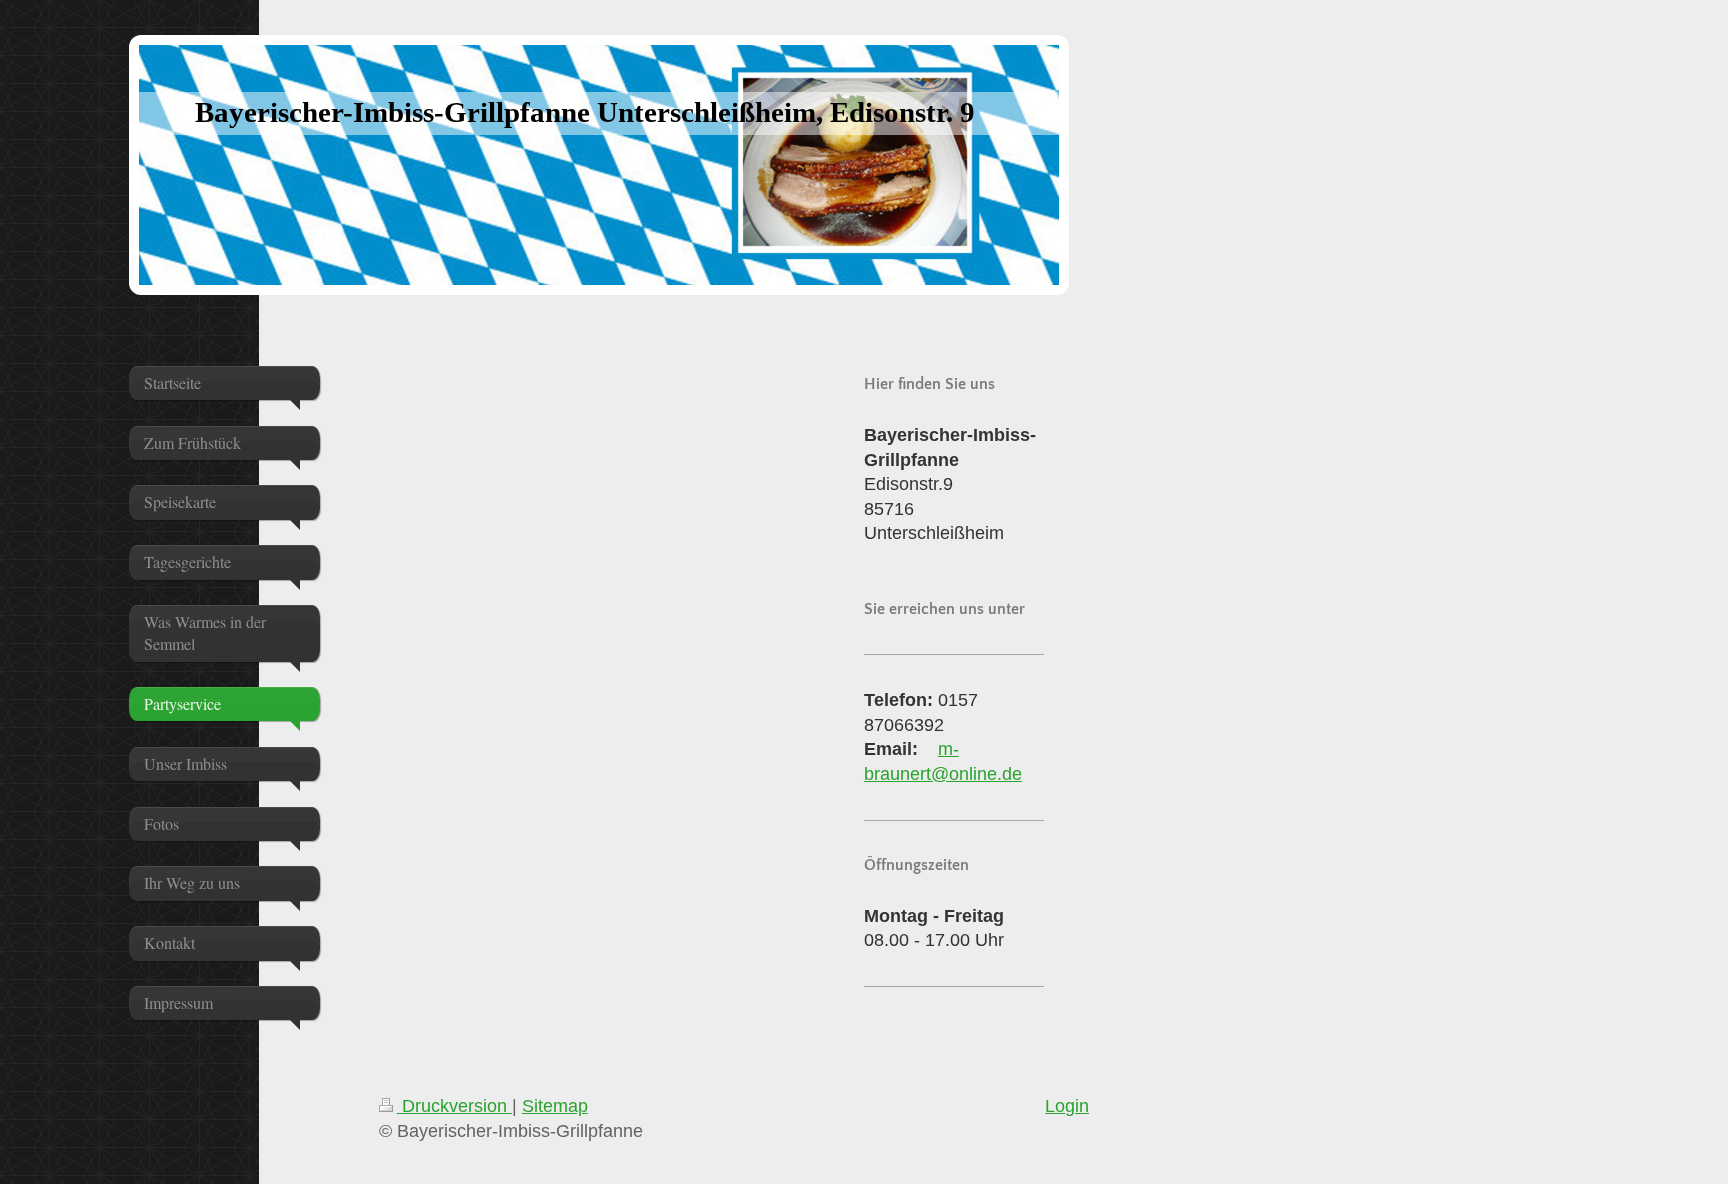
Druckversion (454, 1106)
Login (1067, 1106)
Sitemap (555, 1106)
